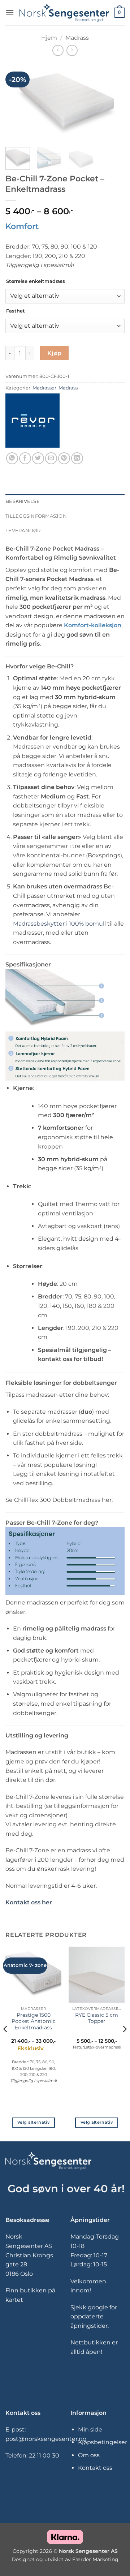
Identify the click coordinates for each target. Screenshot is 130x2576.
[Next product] (58, 50)
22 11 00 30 (44, 2456)
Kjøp (55, 353)
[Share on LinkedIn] (77, 458)
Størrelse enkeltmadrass (36, 281)
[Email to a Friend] (51, 458)
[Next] (113, 102)
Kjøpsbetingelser (103, 2442)
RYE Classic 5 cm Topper (97, 2018)
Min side (90, 2429)
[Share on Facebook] (25, 458)
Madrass (77, 38)
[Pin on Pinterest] (64, 458)
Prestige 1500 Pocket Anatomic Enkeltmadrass (34, 2021)
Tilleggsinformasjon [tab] (36, 516)
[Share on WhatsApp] (12, 458)
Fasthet (16, 311)
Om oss (89, 2455)
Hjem (49, 38)
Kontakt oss (95, 2468)
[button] (10, 12)
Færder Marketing (95, 2559)
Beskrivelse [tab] (23, 501)
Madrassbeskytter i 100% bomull (59, 924)
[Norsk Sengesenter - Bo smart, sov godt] (64, 13)
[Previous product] (72, 50)
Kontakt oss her (29, 1902)
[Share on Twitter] (38, 458)
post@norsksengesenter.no (46, 2439)
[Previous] (17, 102)
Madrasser (44, 388)
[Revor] (32, 421)
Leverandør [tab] (23, 531)
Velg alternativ (33, 2122)
